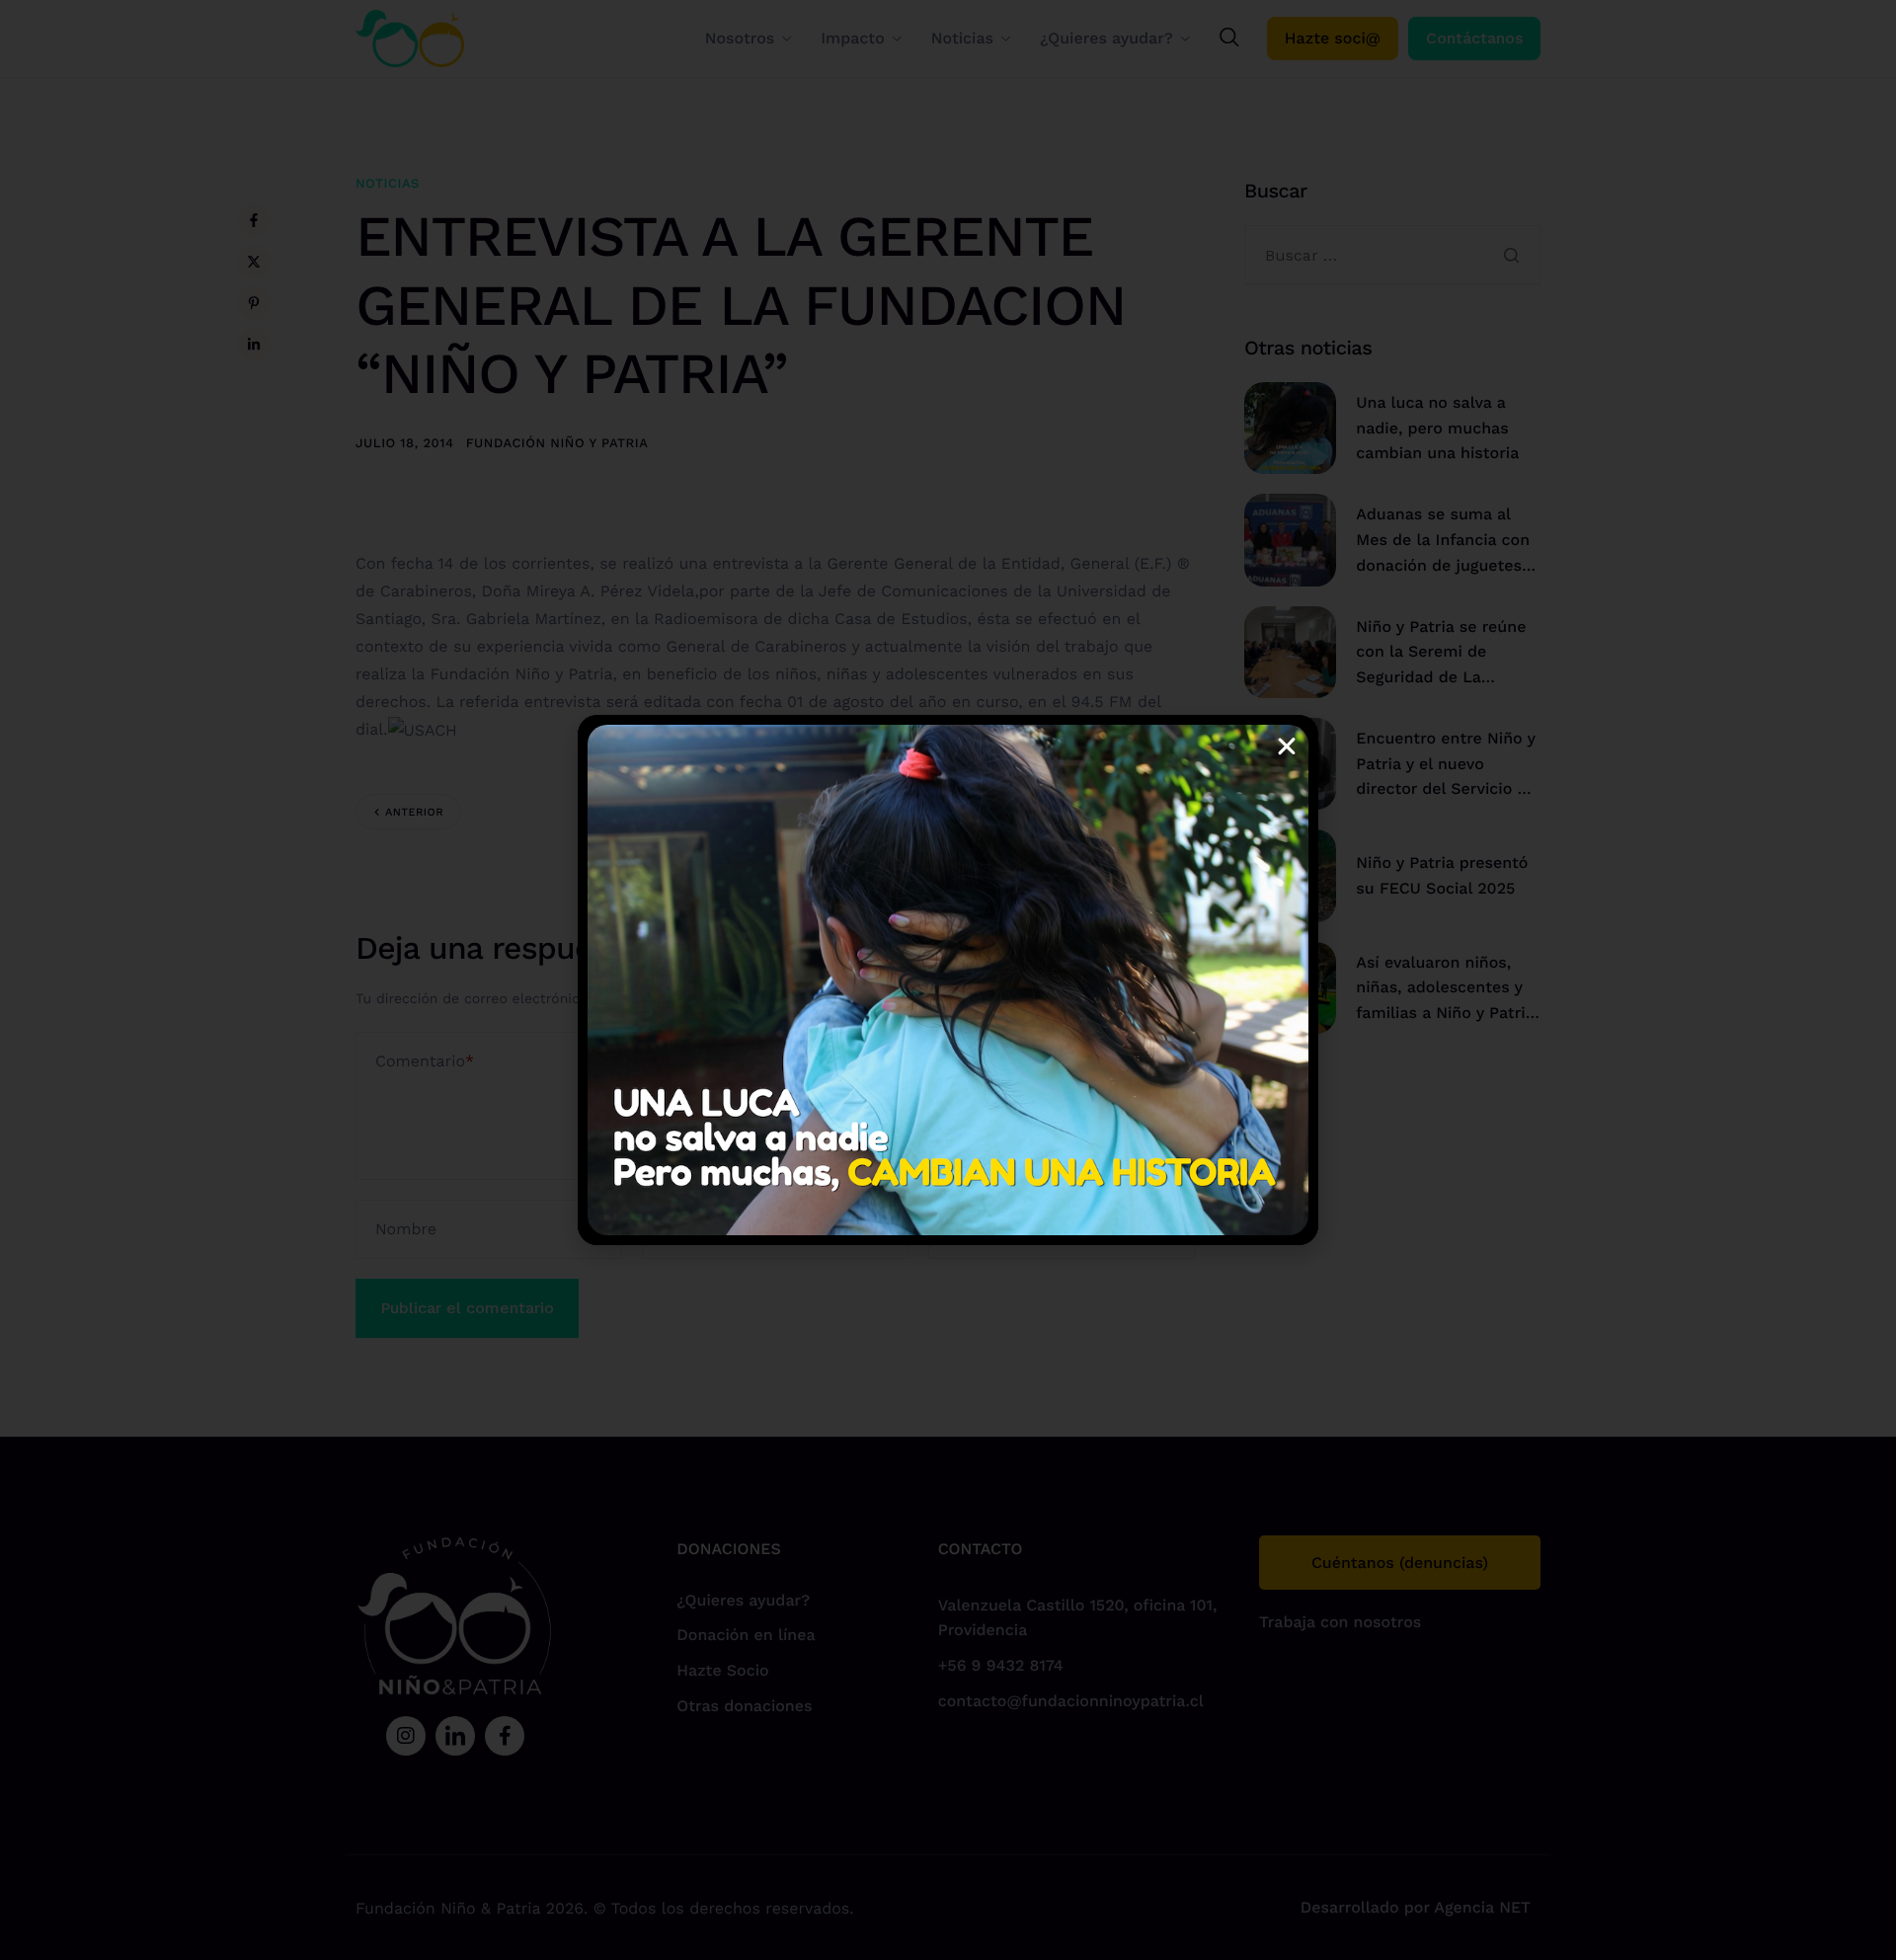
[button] (1287, 746)
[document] (948, 980)
